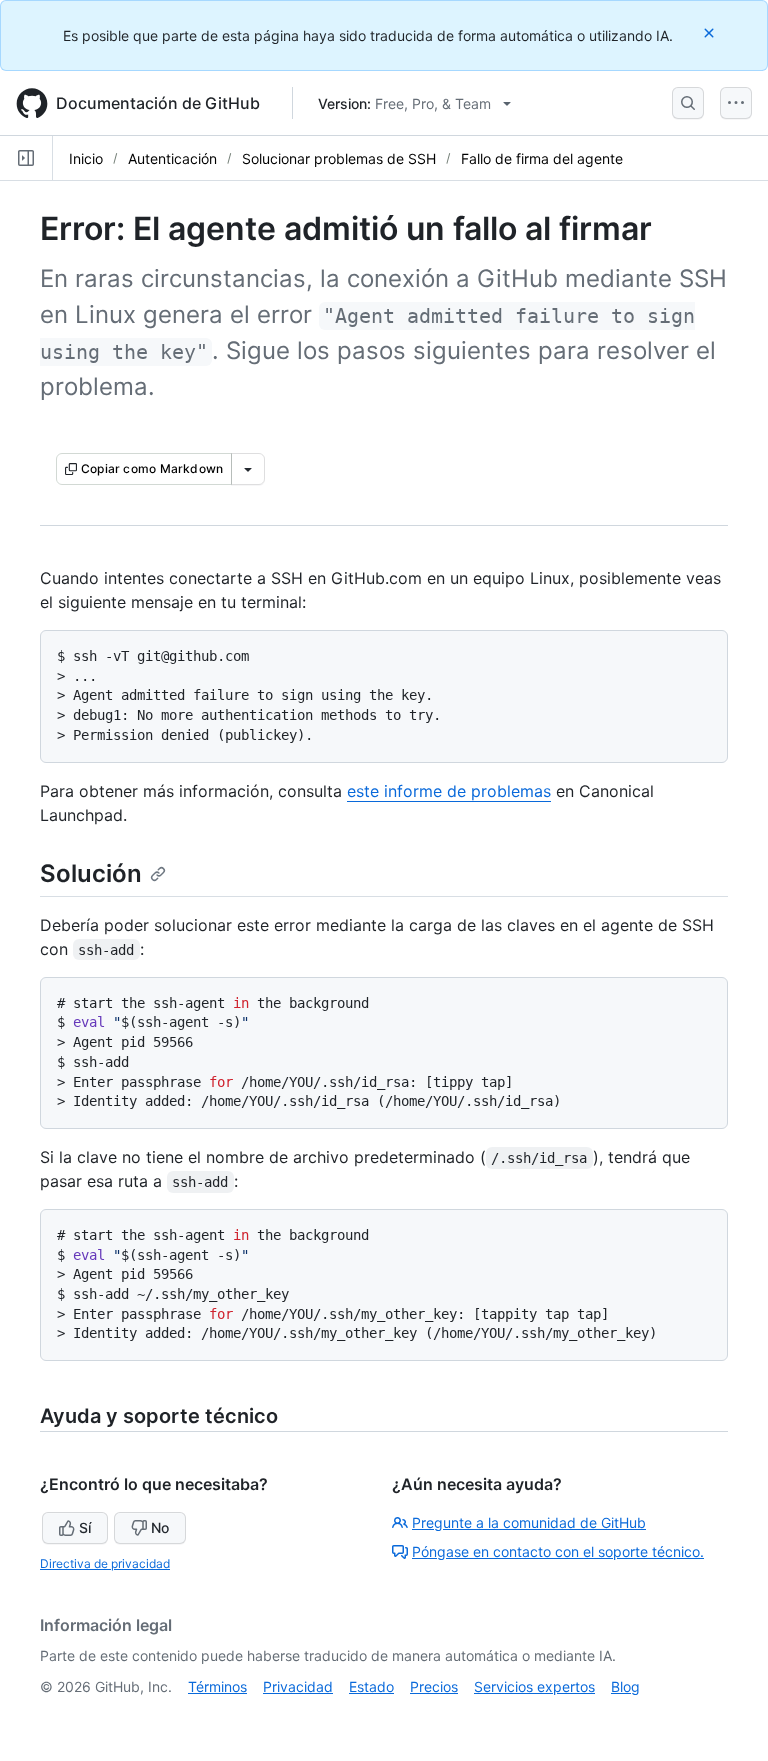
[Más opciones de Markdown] (248, 469)
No (160, 1527)
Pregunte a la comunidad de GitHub (529, 1522)
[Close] (711, 32)
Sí (85, 1527)
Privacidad (298, 1686)
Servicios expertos (534, 1686)
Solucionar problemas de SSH (339, 158)
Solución (91, 873)
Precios (434, 1686)
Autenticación (172, 158)
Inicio (86, 158)
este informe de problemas (449, 791)
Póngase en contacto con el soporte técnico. (558, 1551)
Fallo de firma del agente (542, 158)
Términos (217, 1686)
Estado (371, 1686)
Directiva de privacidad (105, 1563)
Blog (625, 1686)
